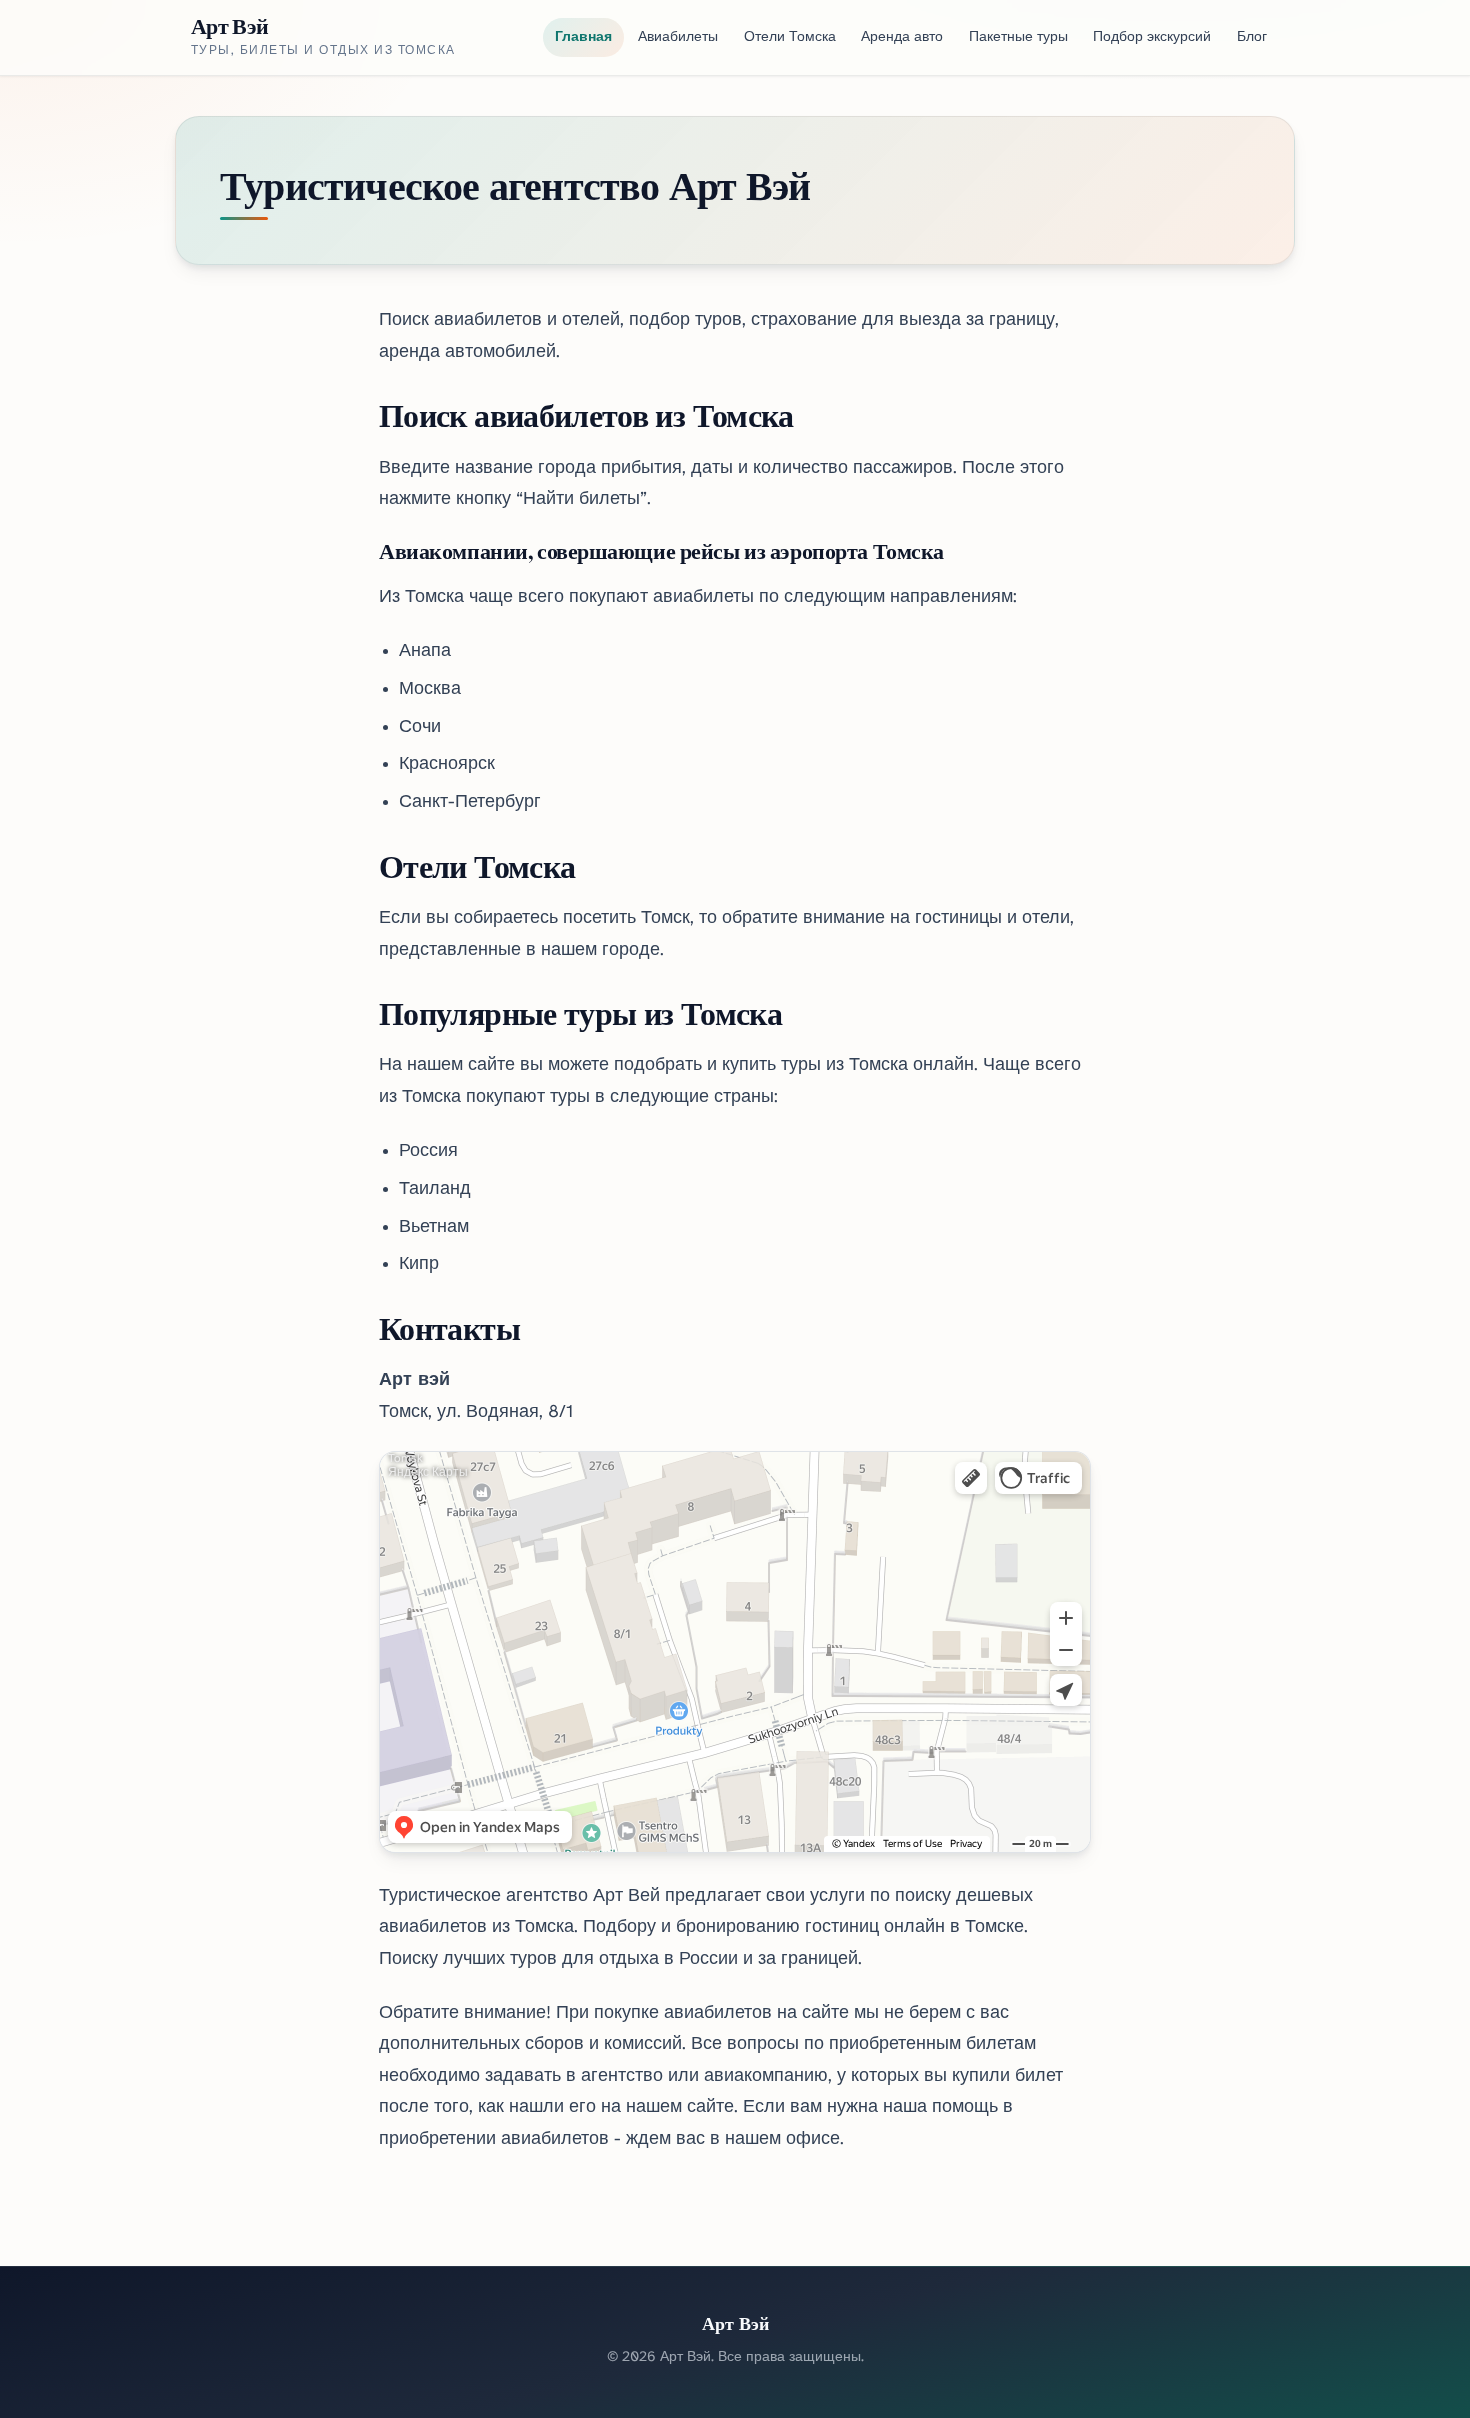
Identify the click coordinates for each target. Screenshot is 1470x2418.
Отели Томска (790, 37)
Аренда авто (902, 37)
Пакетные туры (1018, 37)
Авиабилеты (678, 37)
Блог (1252, 37)
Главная (583, 37)
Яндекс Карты (428, 1472)
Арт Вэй (229, 26)
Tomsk (405, 1458)
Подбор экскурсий (1152, 37)
